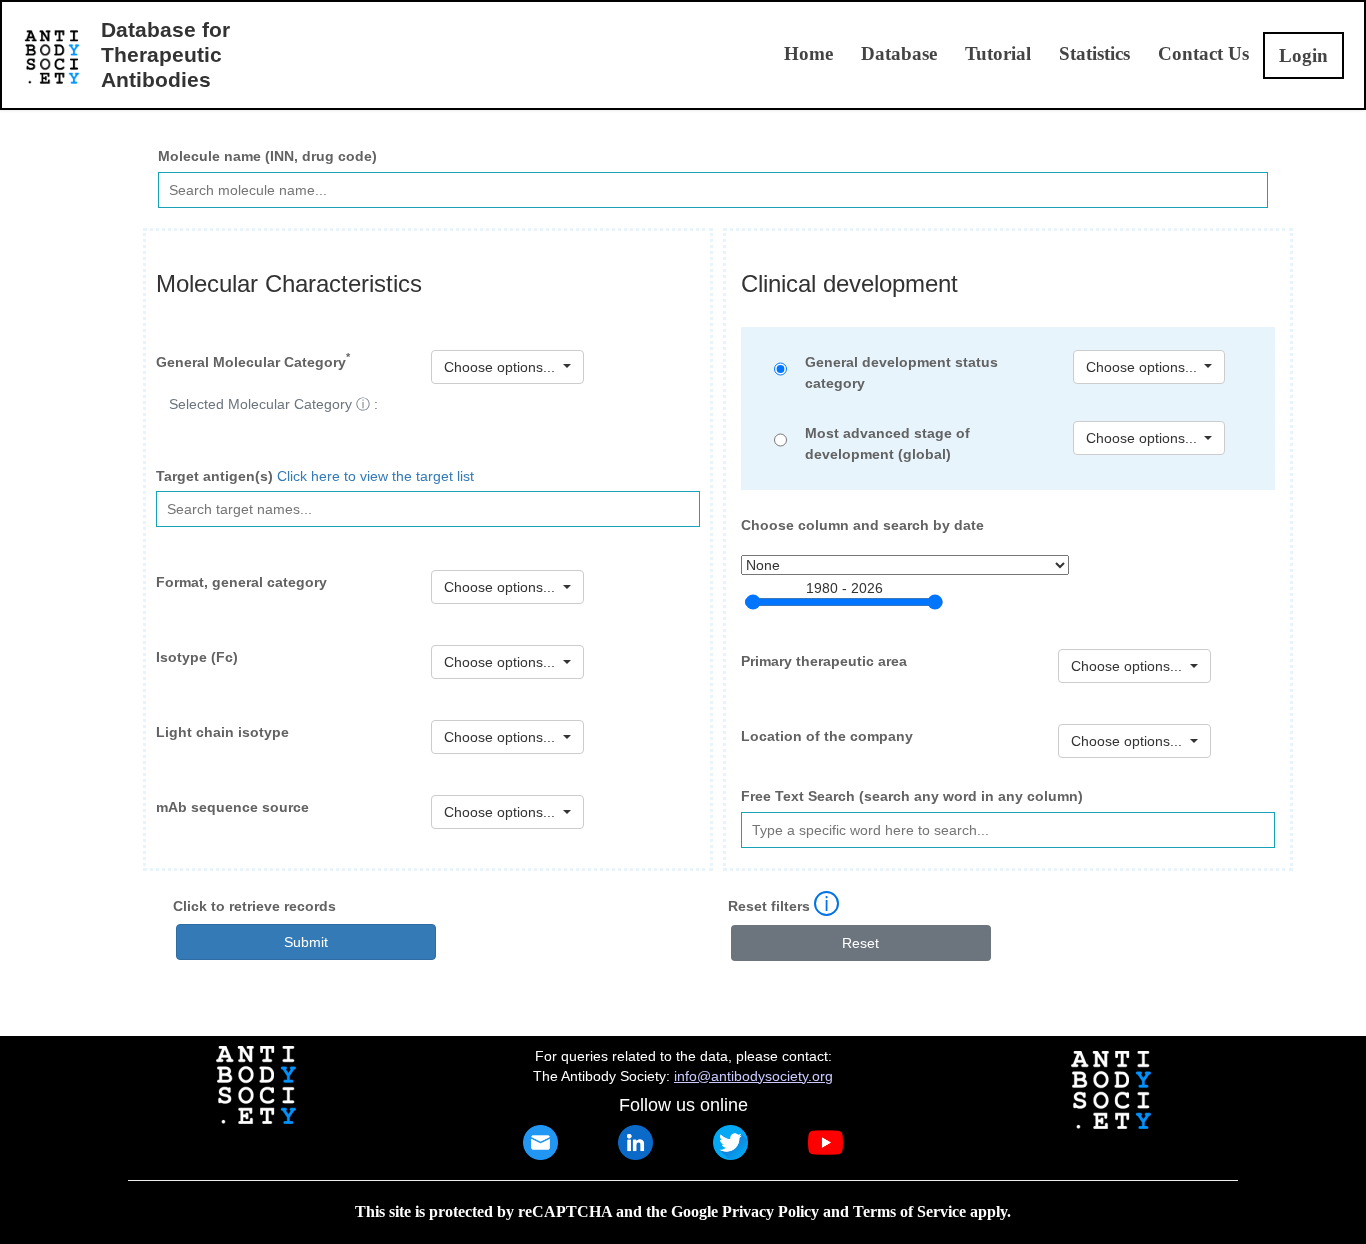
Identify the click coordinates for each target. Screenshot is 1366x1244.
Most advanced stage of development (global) (887, 443)
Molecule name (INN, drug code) (267, 156)
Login (1303, 55)
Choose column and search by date (862, 525)
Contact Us (1203, 53)
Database (899, 53)
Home (808, 53)
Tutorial (998, 53)
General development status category (901, 372)
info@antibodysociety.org (753, 1076)
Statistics (1094, 53)
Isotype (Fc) (197, 657)
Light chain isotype (222, 732)
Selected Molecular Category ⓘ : (273, 404)
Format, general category (241, 582)
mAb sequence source (232, 807)
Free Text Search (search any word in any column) (912, 796)
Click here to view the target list (375, 476)
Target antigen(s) (214, 476)
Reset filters (769, 906)
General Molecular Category (253, 360)
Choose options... (1143, 438)
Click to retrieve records (254, 906)
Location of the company (827, 736)
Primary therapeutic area (824, 661)
